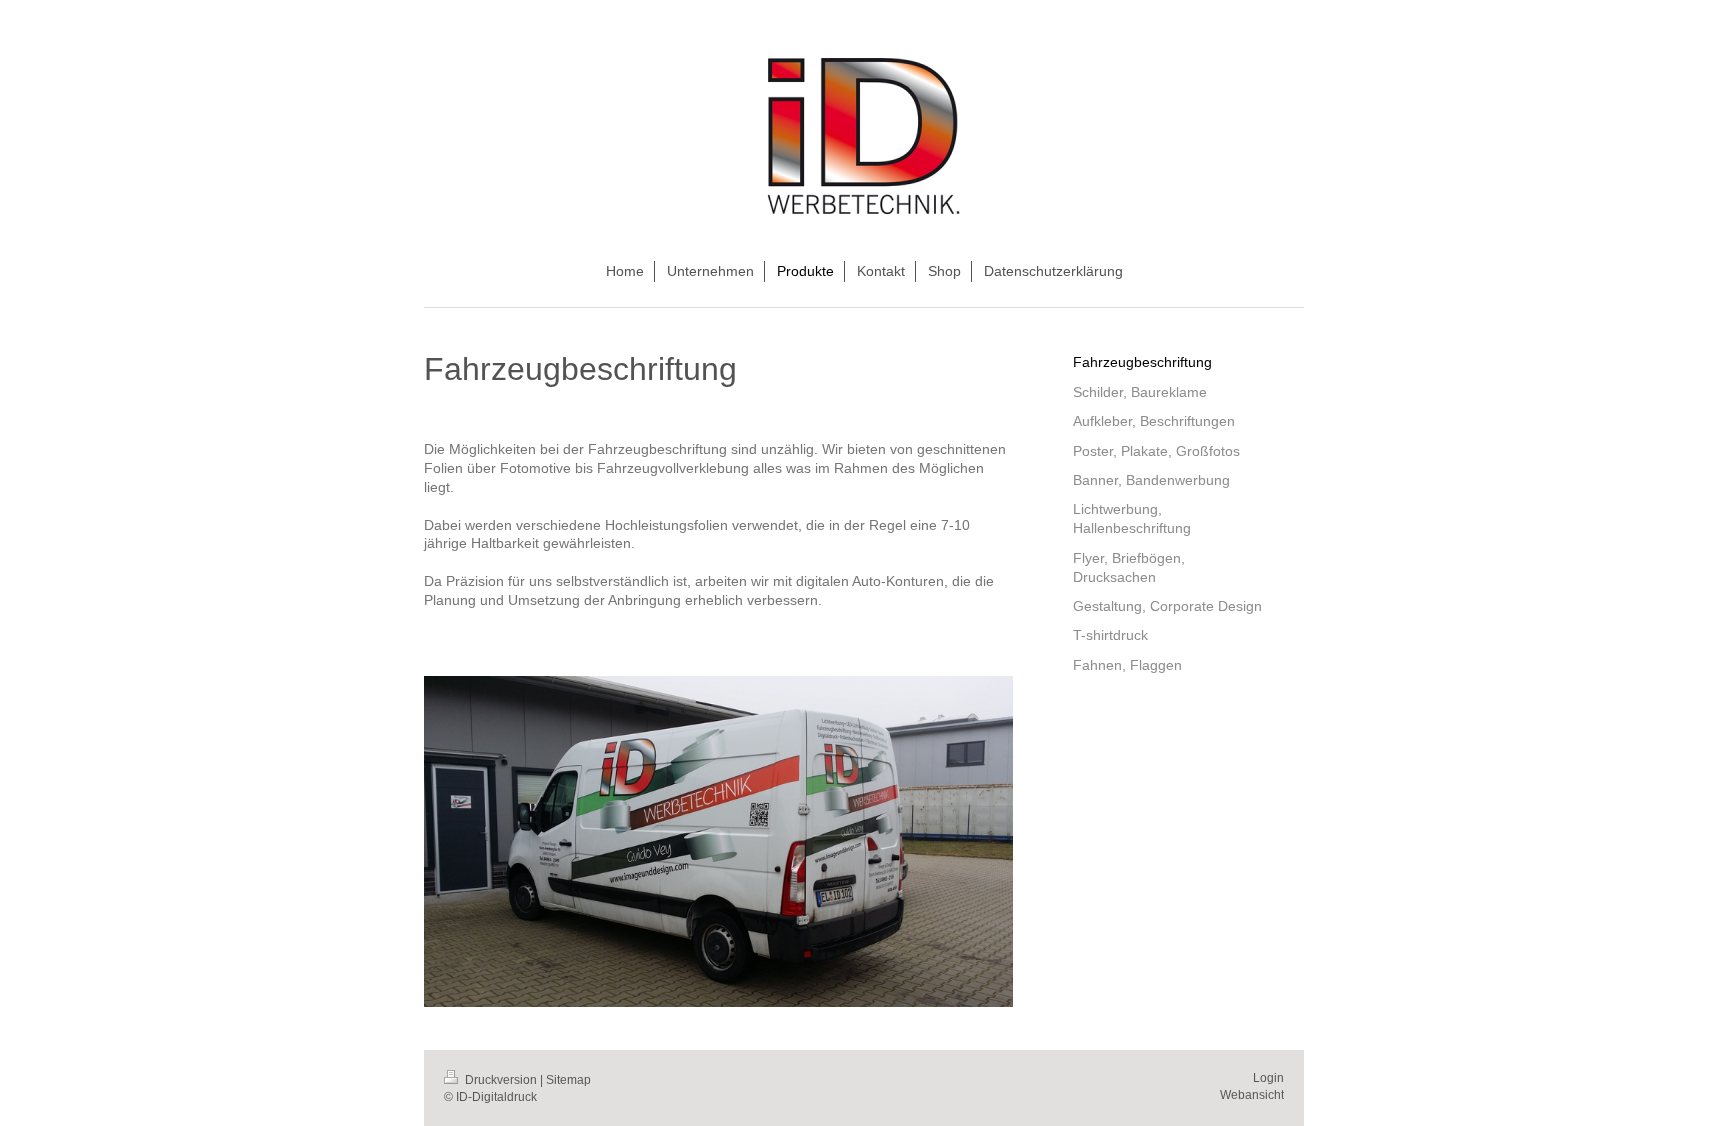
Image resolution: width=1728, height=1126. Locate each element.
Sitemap (568, 1080)
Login (1268, 1078)
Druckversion (501, 1080)
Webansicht (1252, 1095)
